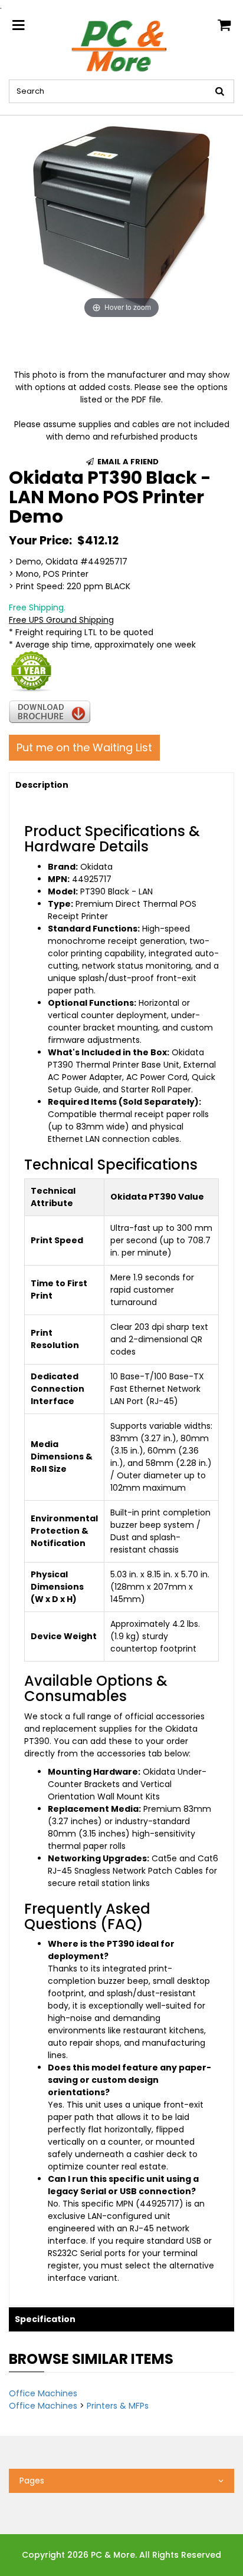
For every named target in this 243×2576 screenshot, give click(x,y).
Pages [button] (32, 2481)
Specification (45, 2319)
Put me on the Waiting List (84, 747)
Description (42, 785)
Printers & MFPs (118, 2406)
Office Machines (43, 2393)
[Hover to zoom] (121, 218)
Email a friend (127, 462)
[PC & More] (121, 45)
